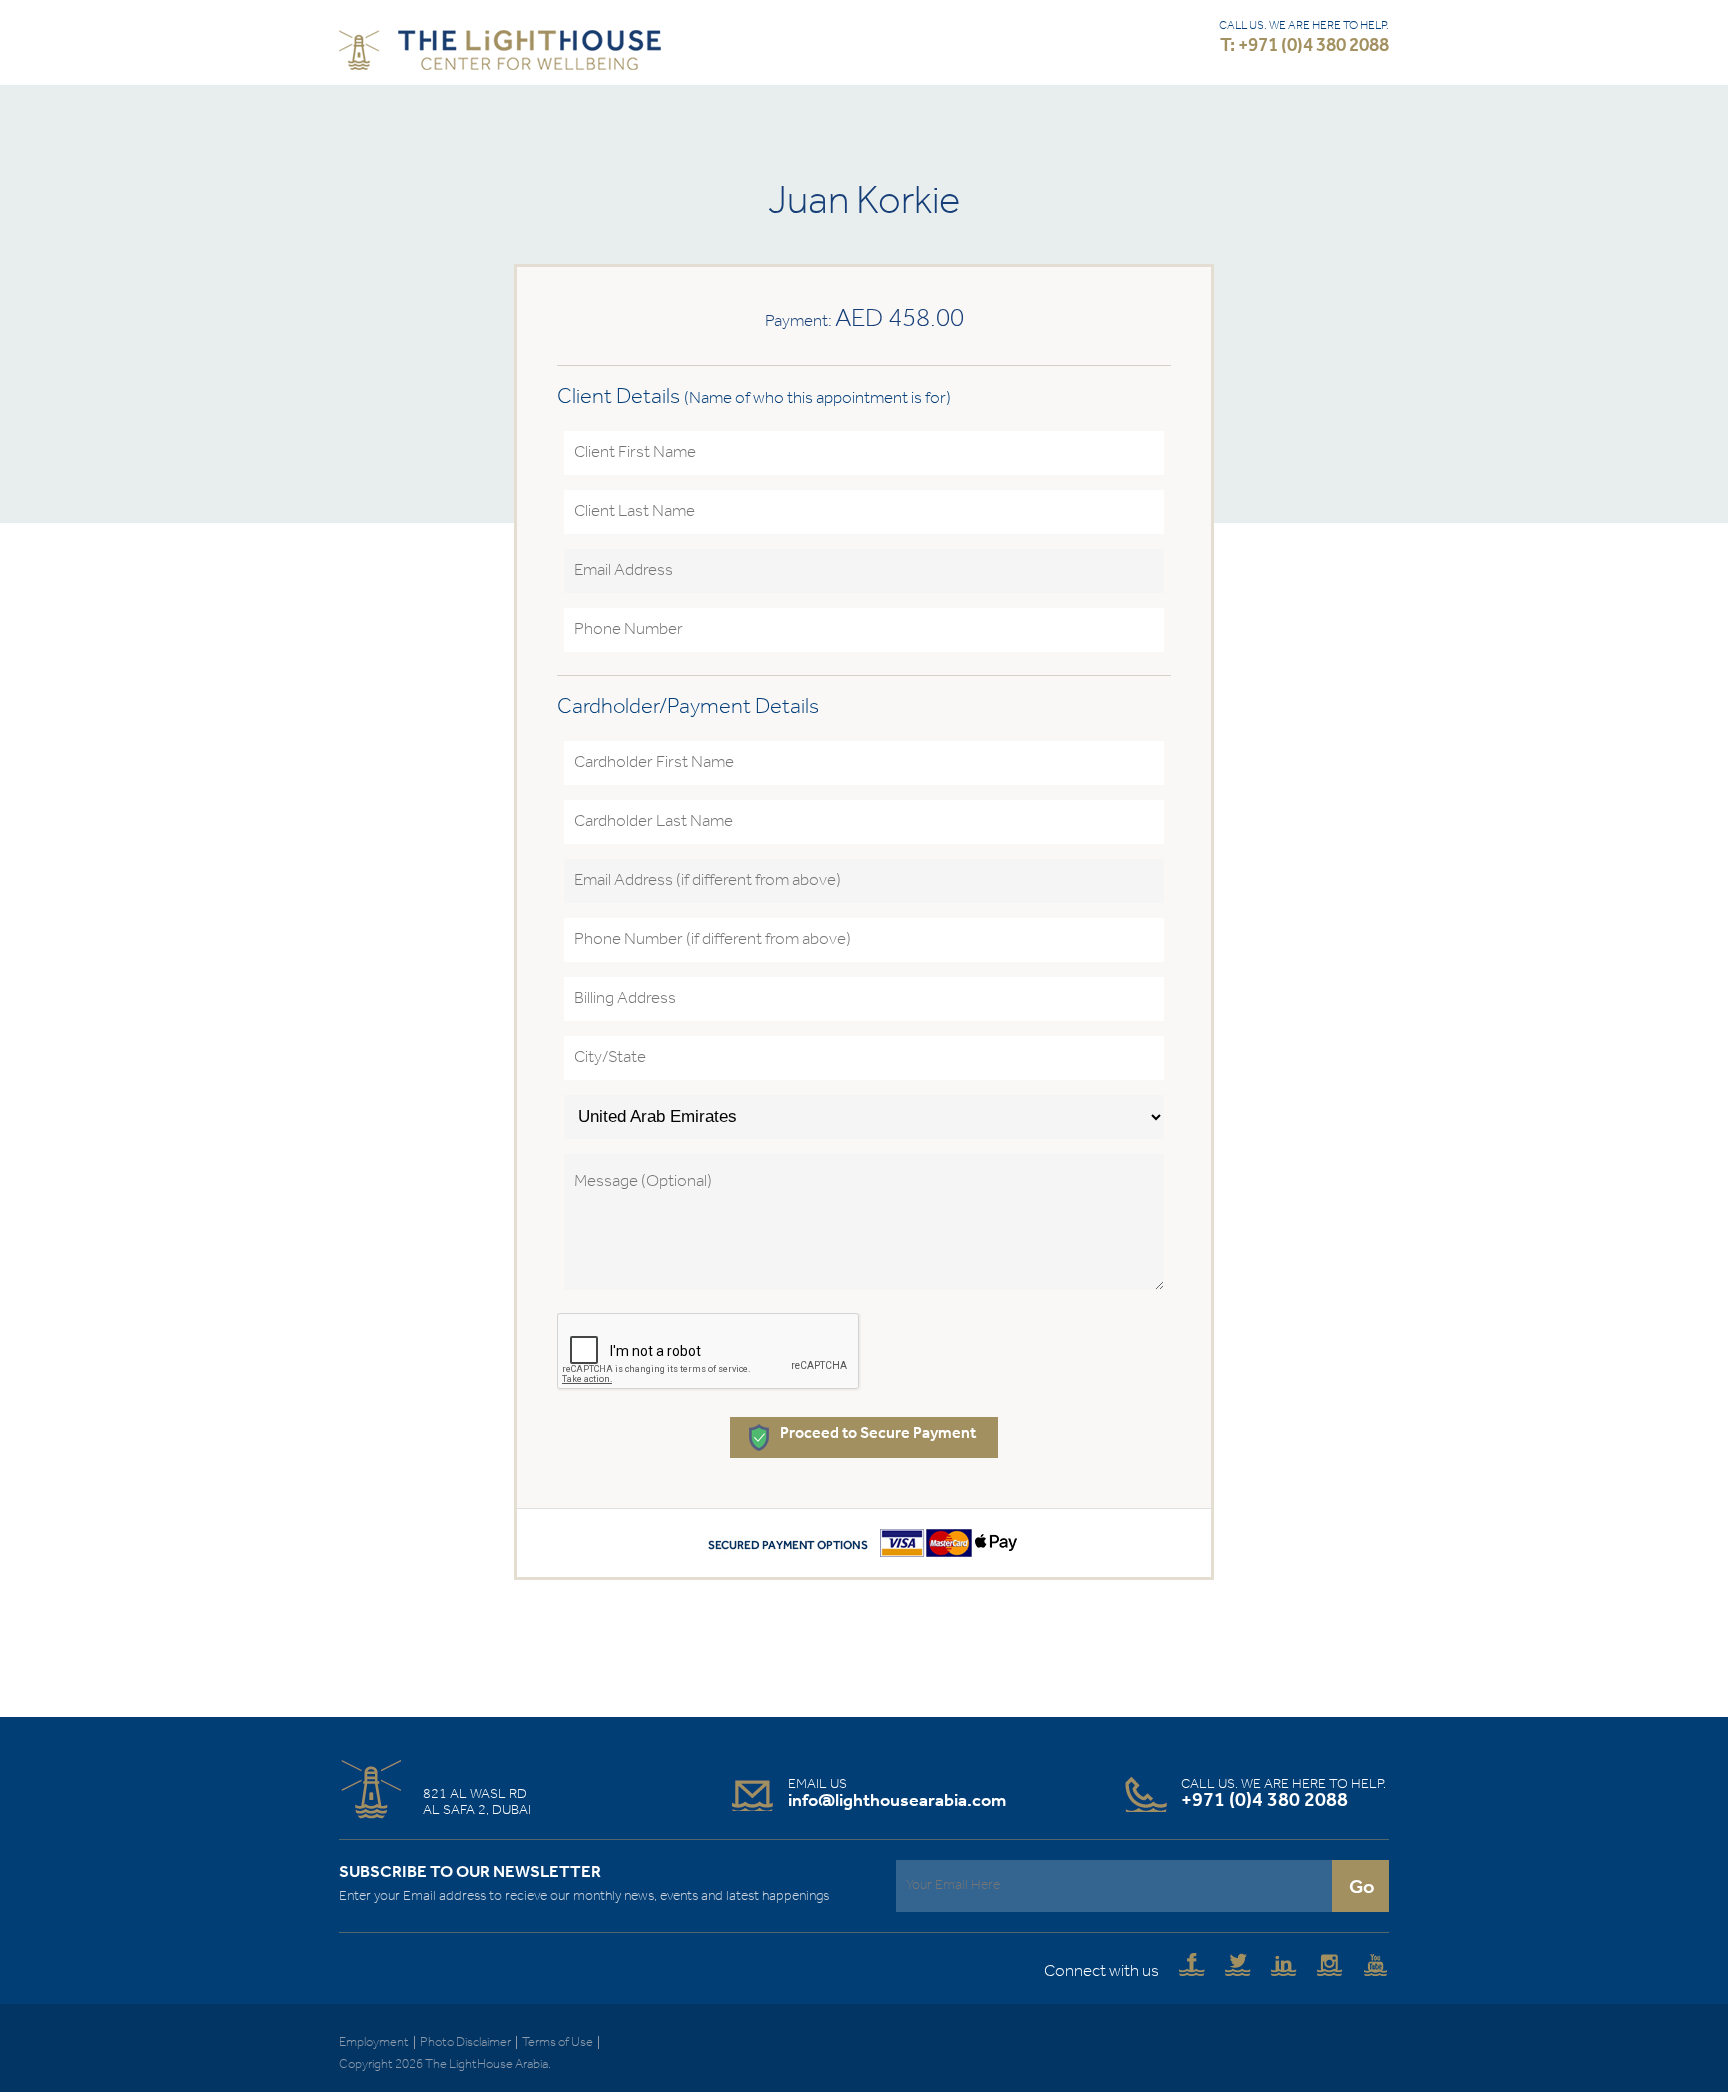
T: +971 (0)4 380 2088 (1304, 47)
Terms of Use (557, 2042)
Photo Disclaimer (465, 2042)
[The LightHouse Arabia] (500, 54)
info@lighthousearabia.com (897, 1801)
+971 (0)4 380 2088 (1264, 1801)
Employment (374, 2042)
